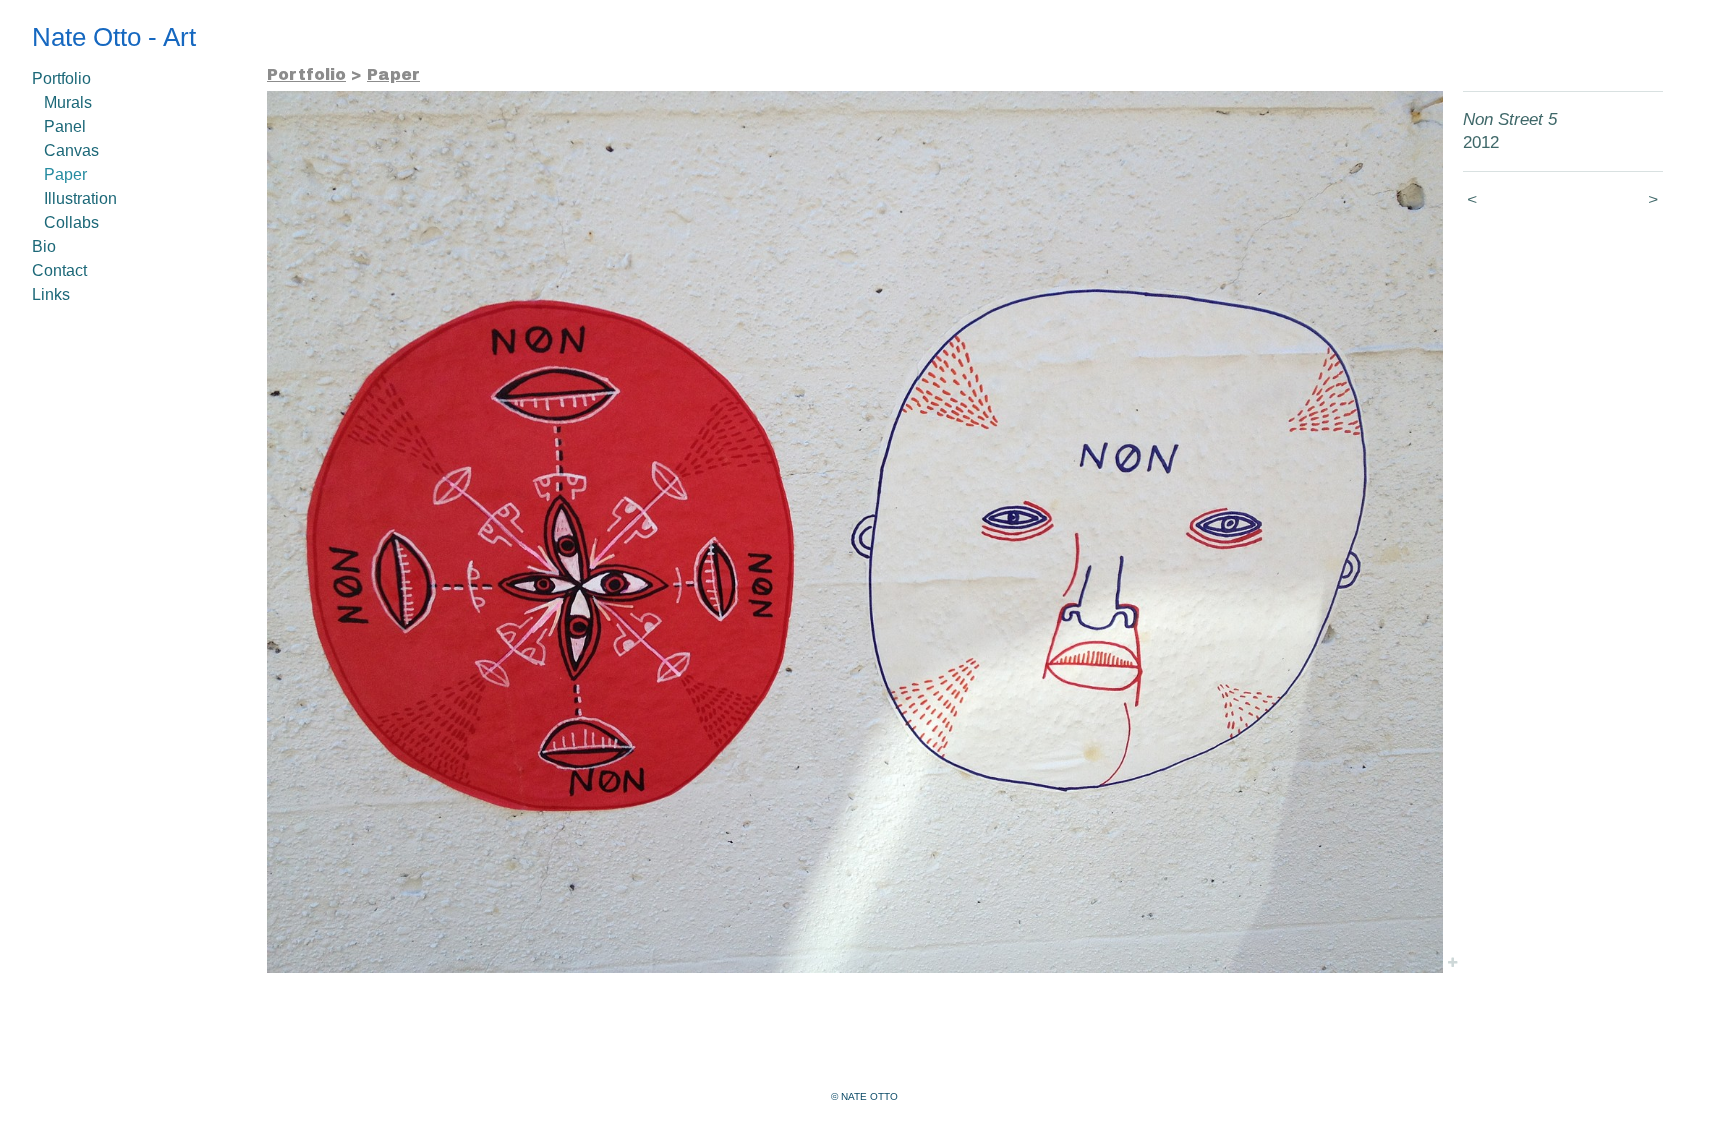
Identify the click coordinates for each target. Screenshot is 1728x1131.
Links (51, 294)
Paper (65, 174)
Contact (59, 270)
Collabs (71, 222)
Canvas (71, 150)
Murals (68, 102)
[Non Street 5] (855, 532)
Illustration (80, 198)
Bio (44, 246)
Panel (65, 126)
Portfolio (61, 78)
